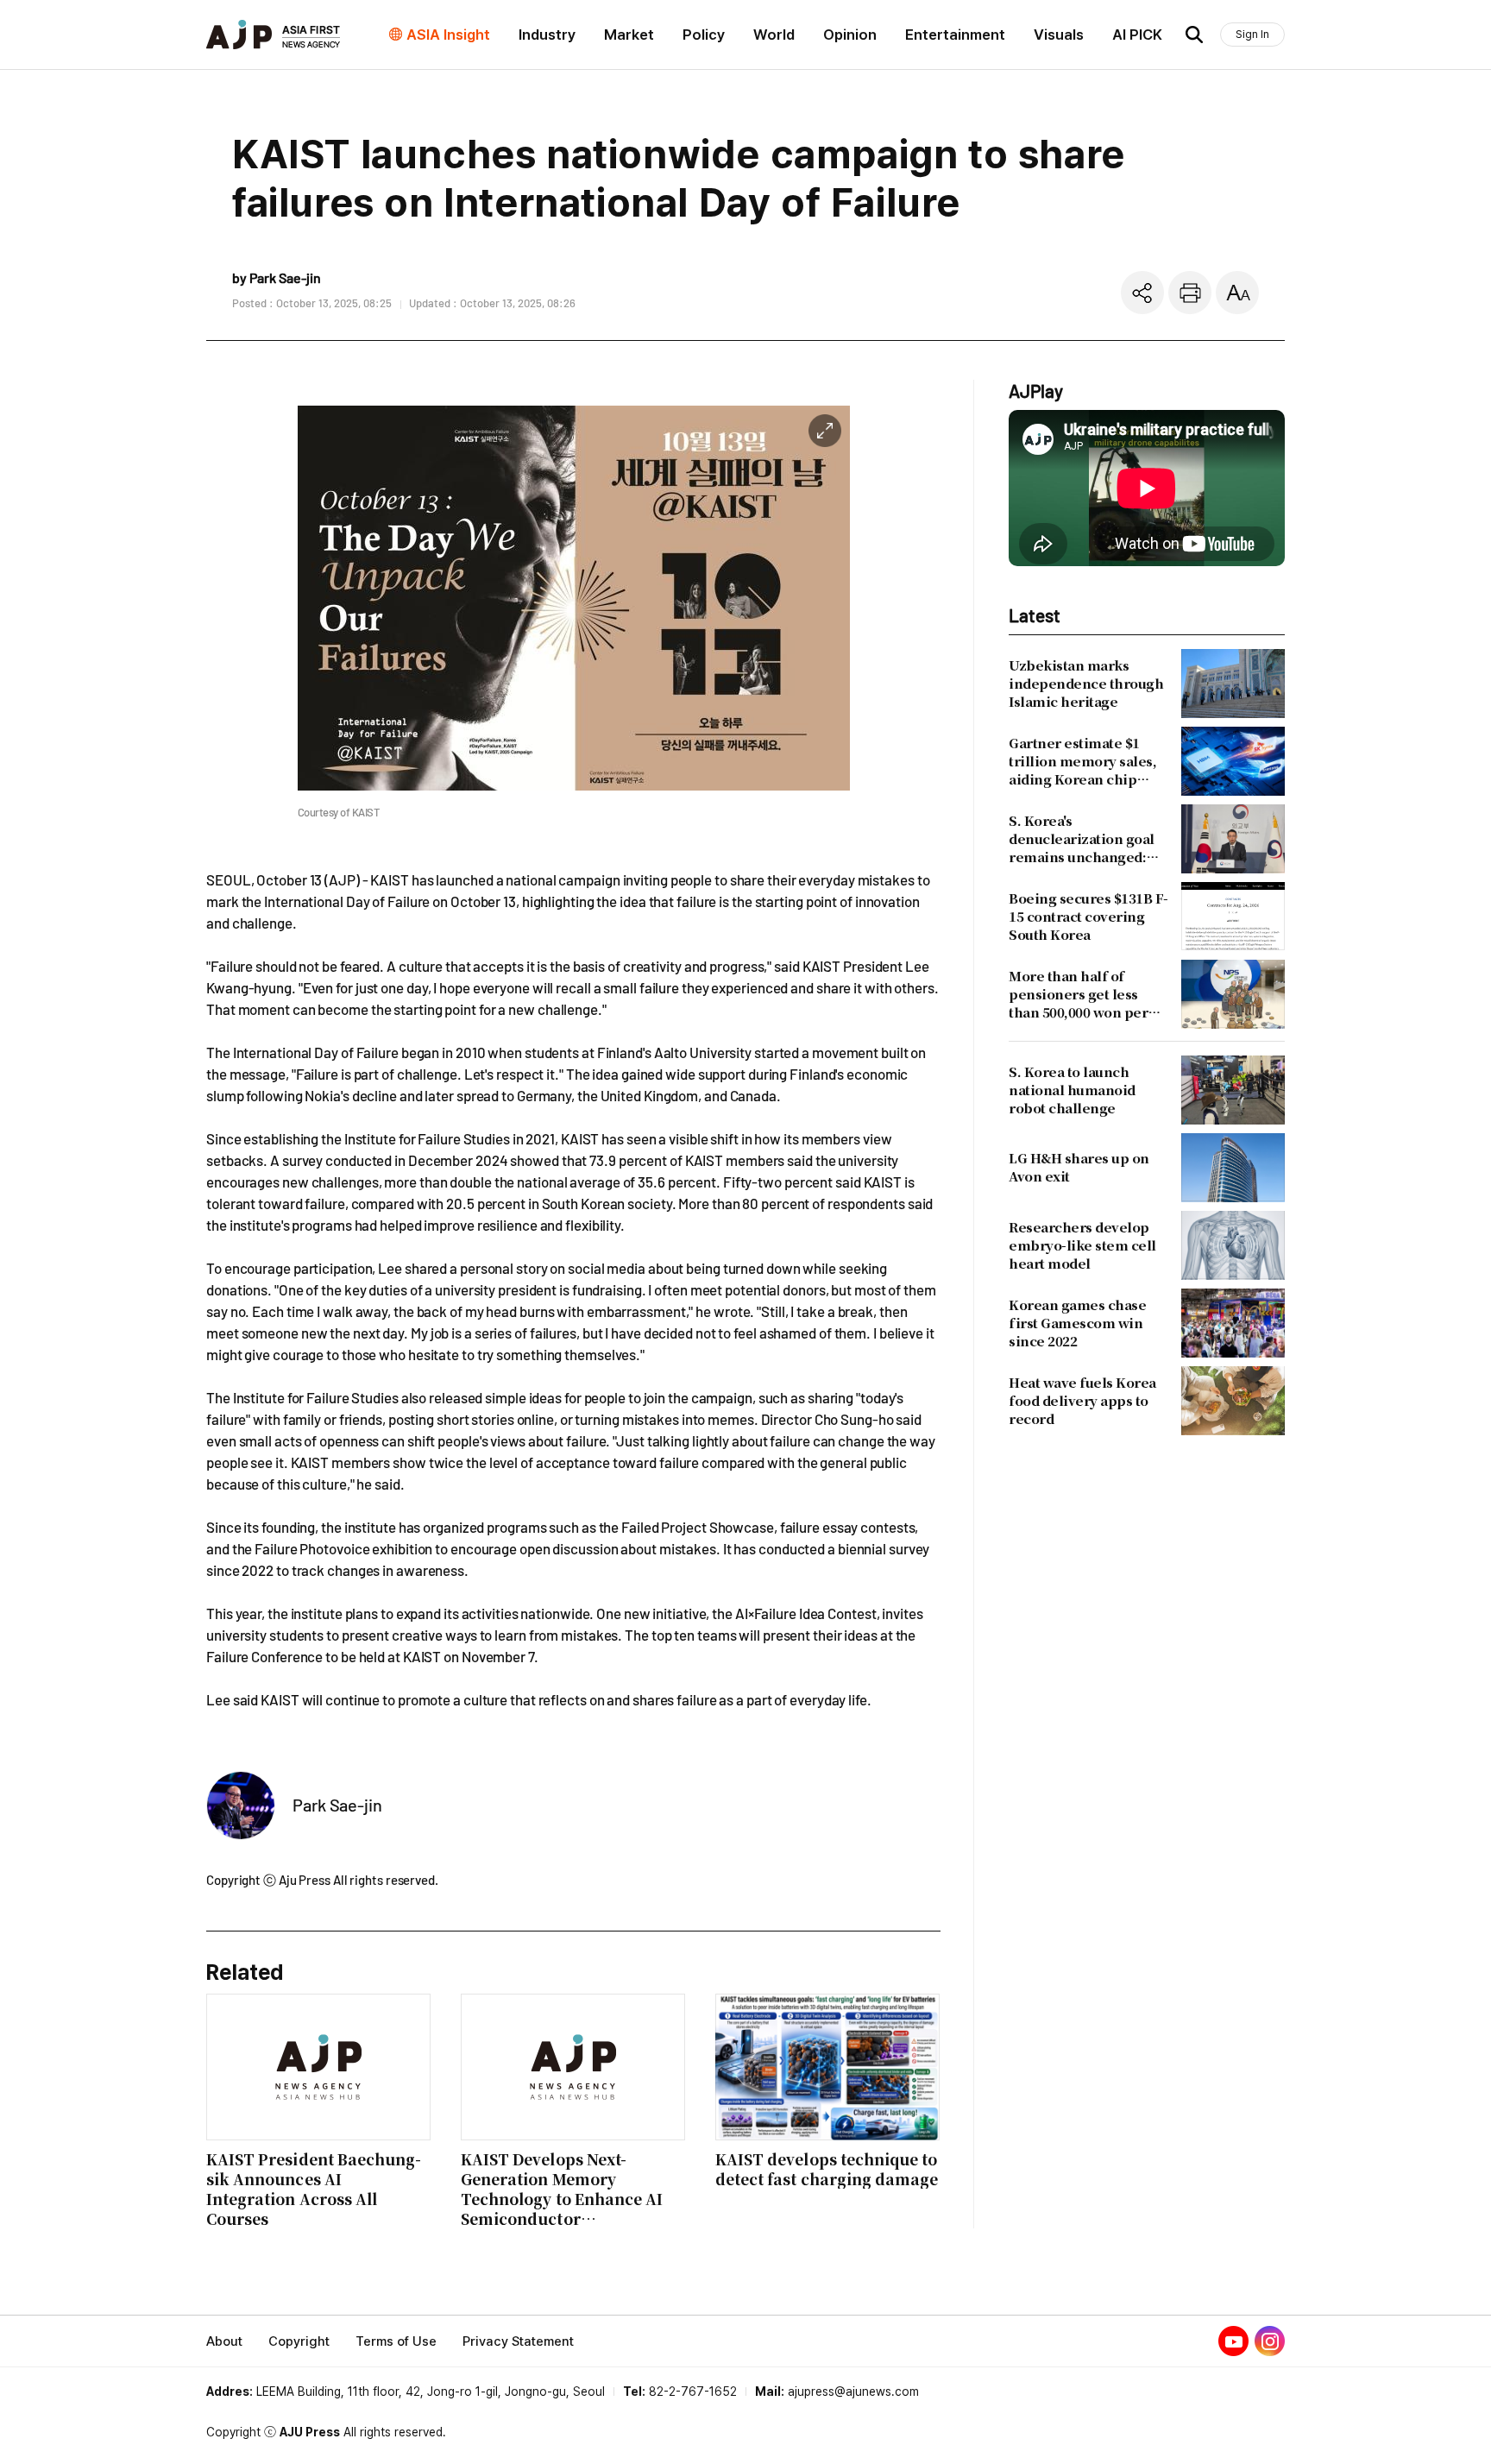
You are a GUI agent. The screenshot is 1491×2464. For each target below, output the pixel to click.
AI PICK (1137, 35)
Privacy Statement (518, 2341)
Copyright (299, 2341)
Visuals (1059, 35)
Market (629, 35)
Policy (704, 35)
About (224, 2341)
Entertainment (955, 35)
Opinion (850, 35)
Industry (547, 35)
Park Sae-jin (337, 1805)
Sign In (1252, 34)
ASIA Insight (448, 35)
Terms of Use (396, 2341)
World (774, 35)
